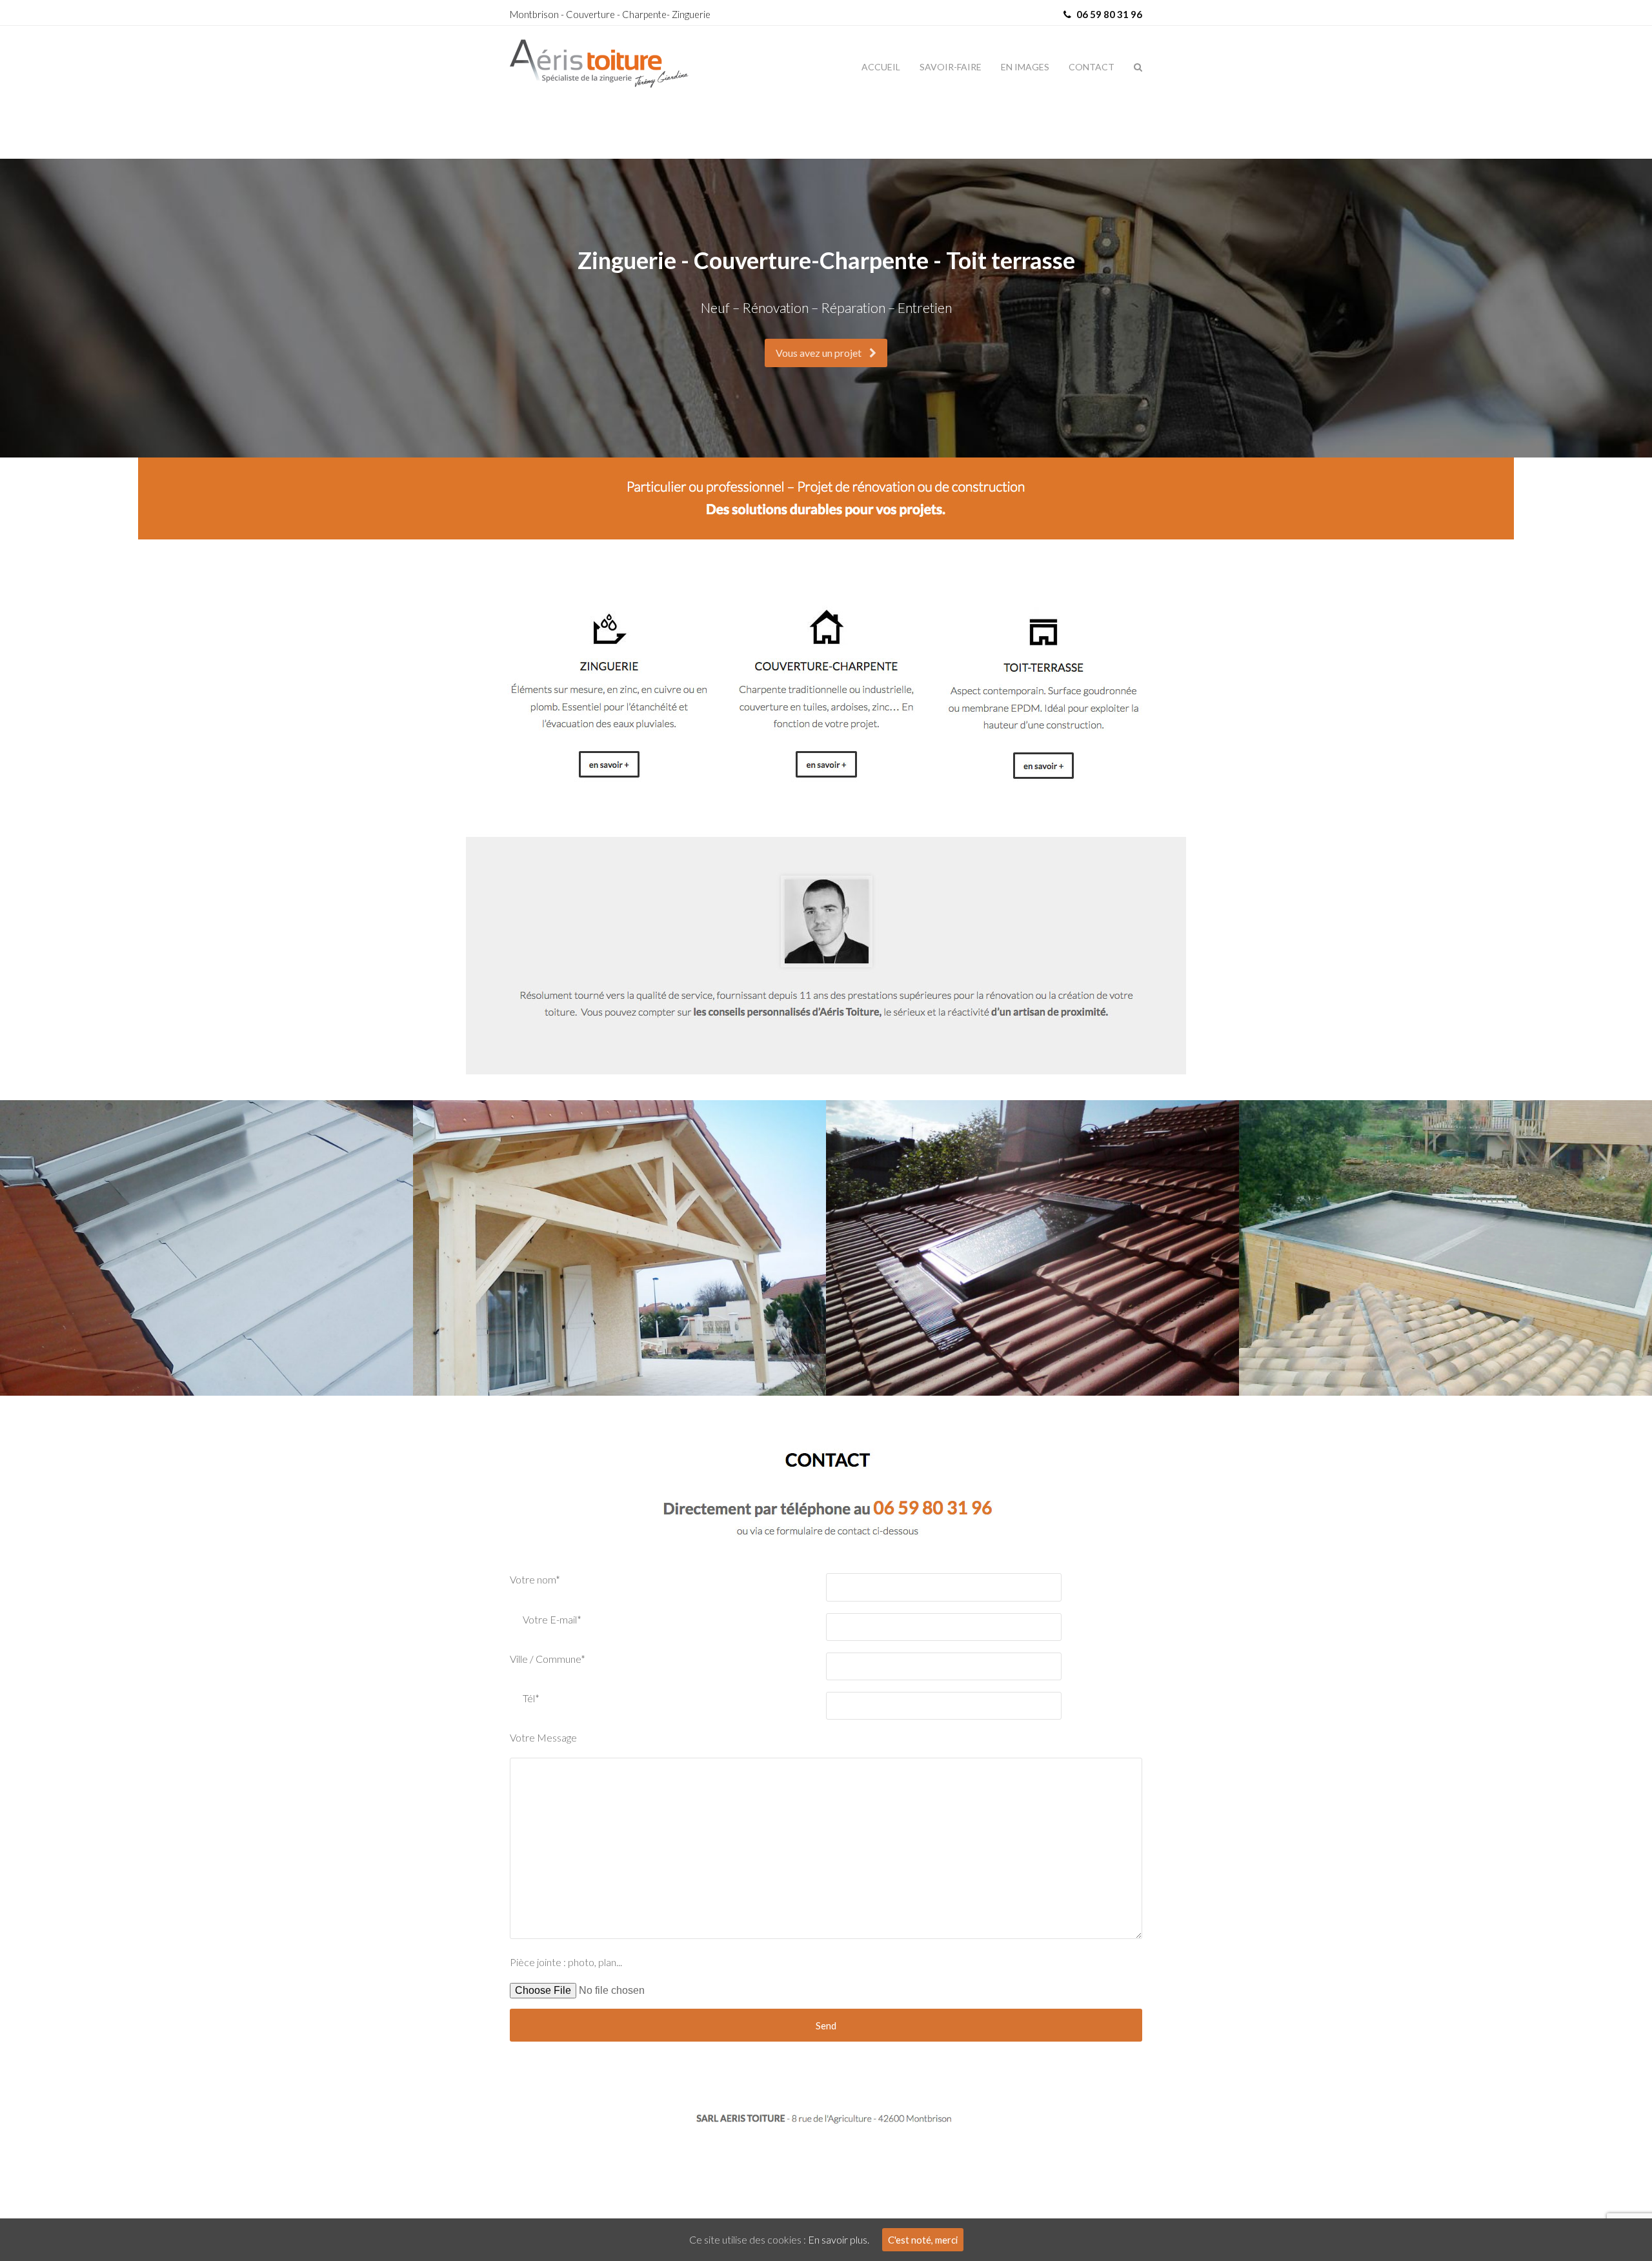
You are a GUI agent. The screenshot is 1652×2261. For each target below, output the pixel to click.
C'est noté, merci (923, 2240)
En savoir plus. (839, 2239)
